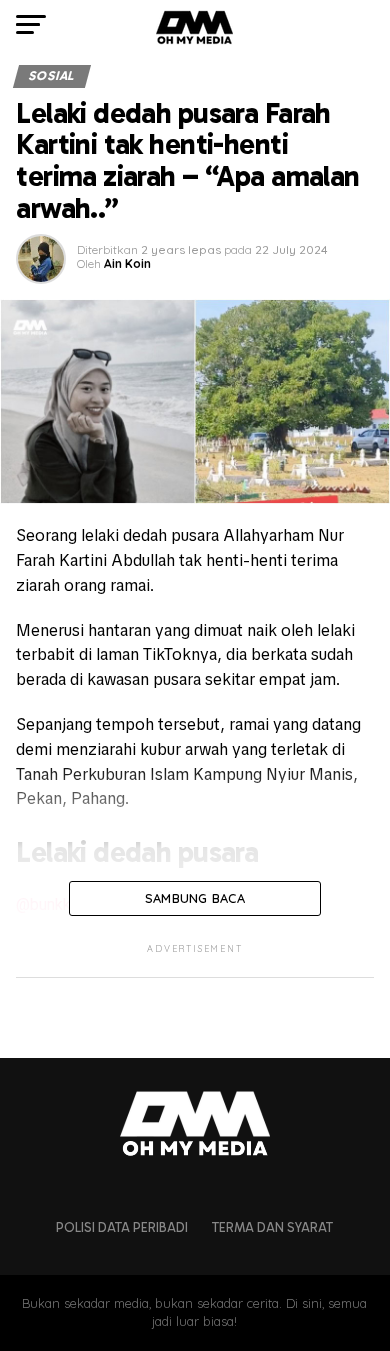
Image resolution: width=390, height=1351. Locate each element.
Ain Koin (127, 263)
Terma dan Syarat (272, 1227)
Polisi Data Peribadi (122, 1227)
